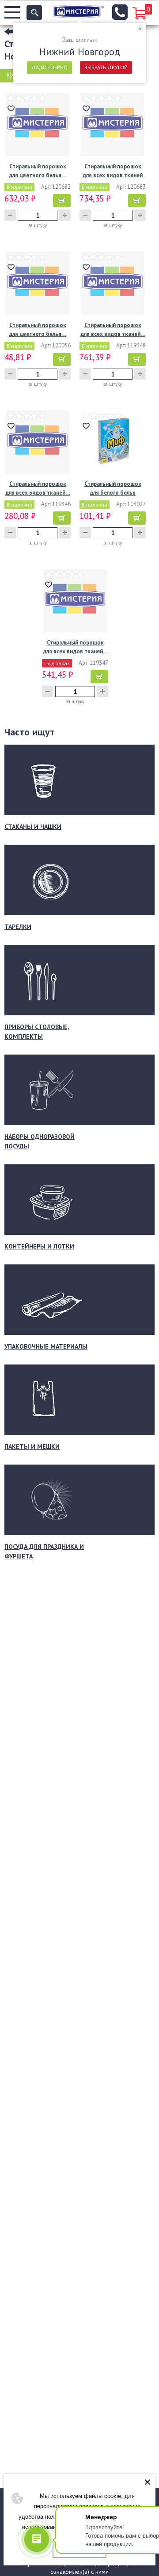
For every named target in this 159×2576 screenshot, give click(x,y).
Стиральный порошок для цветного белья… (38, 171)
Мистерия (78, 11)
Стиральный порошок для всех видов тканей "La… (113, 171)
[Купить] (62, 201)
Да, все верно (49, 67)
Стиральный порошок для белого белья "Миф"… (113, 489)
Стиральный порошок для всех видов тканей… (113, 330)
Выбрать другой (106, 67)
